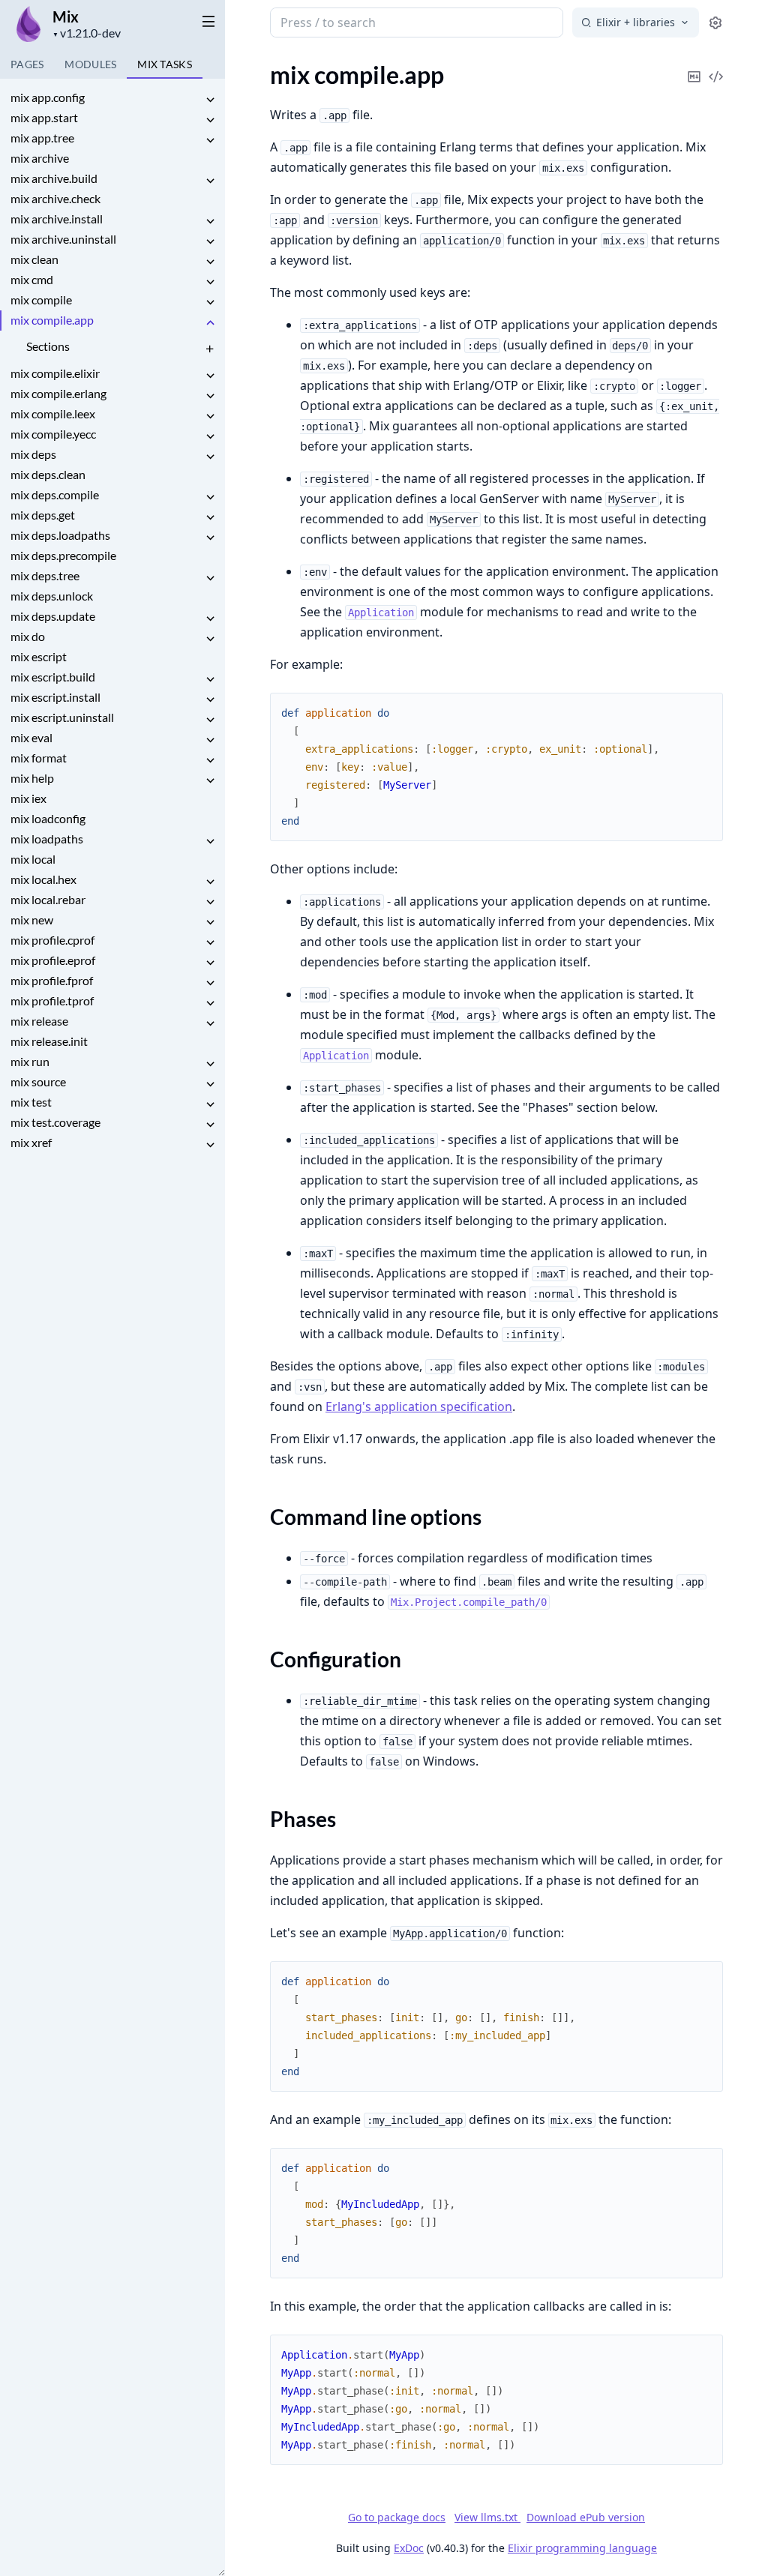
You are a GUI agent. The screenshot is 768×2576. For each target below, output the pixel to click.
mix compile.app (52, 320)
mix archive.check (55, 198)
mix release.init (49, 1041)
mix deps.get (43, 515)
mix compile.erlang (58, 393)
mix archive (40, 158)
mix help (32, 778)
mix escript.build (53, 677)
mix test (31, 1102)
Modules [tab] (90, 64)
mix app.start (44, 117)
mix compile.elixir (55, 373)
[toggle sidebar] (208, 21)
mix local (33, 859)
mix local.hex (43, 879)
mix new (32, 920)
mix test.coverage (55, 1122)
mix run (30, 1061)
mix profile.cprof (52, 940)
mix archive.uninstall (63, 239)
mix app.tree (42, 138)
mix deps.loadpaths (60, 535)
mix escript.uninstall (62, 717)
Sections (48, 346)
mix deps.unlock (52, 596)
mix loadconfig (48, 818)
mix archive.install (57, 219)
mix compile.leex (53, 413)
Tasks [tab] (165, 64)
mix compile (41, 300)
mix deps (33, 454)
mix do (28, 636)
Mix (66, 16)
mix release (39, 1021)
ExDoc (409, 2548)
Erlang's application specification (419, 1406)
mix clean (34, 259)
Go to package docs (397, 2518)
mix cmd (32, 279)
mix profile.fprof (52, 980)
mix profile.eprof (53, 960)
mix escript (39, 656)
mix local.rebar (48, 899)
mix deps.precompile (63, 555)
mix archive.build (54, 178)
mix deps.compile (55, 494)
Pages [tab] (27, 64)
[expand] (210, 100)
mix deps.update (53, 616)
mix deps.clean (48, 474)
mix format (39, 758)
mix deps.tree (45, 575)
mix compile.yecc (53, 434)
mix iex (28, 798)
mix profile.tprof (52, 1000)
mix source (38, 1081)
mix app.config (48, 97)
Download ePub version (586, 2517)
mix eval (31, 737)
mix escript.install (55, 697)
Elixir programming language (582, 2548)
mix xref (31, 1142)
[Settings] (715, 23)
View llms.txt (487, 2517)
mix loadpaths (47, 839)
